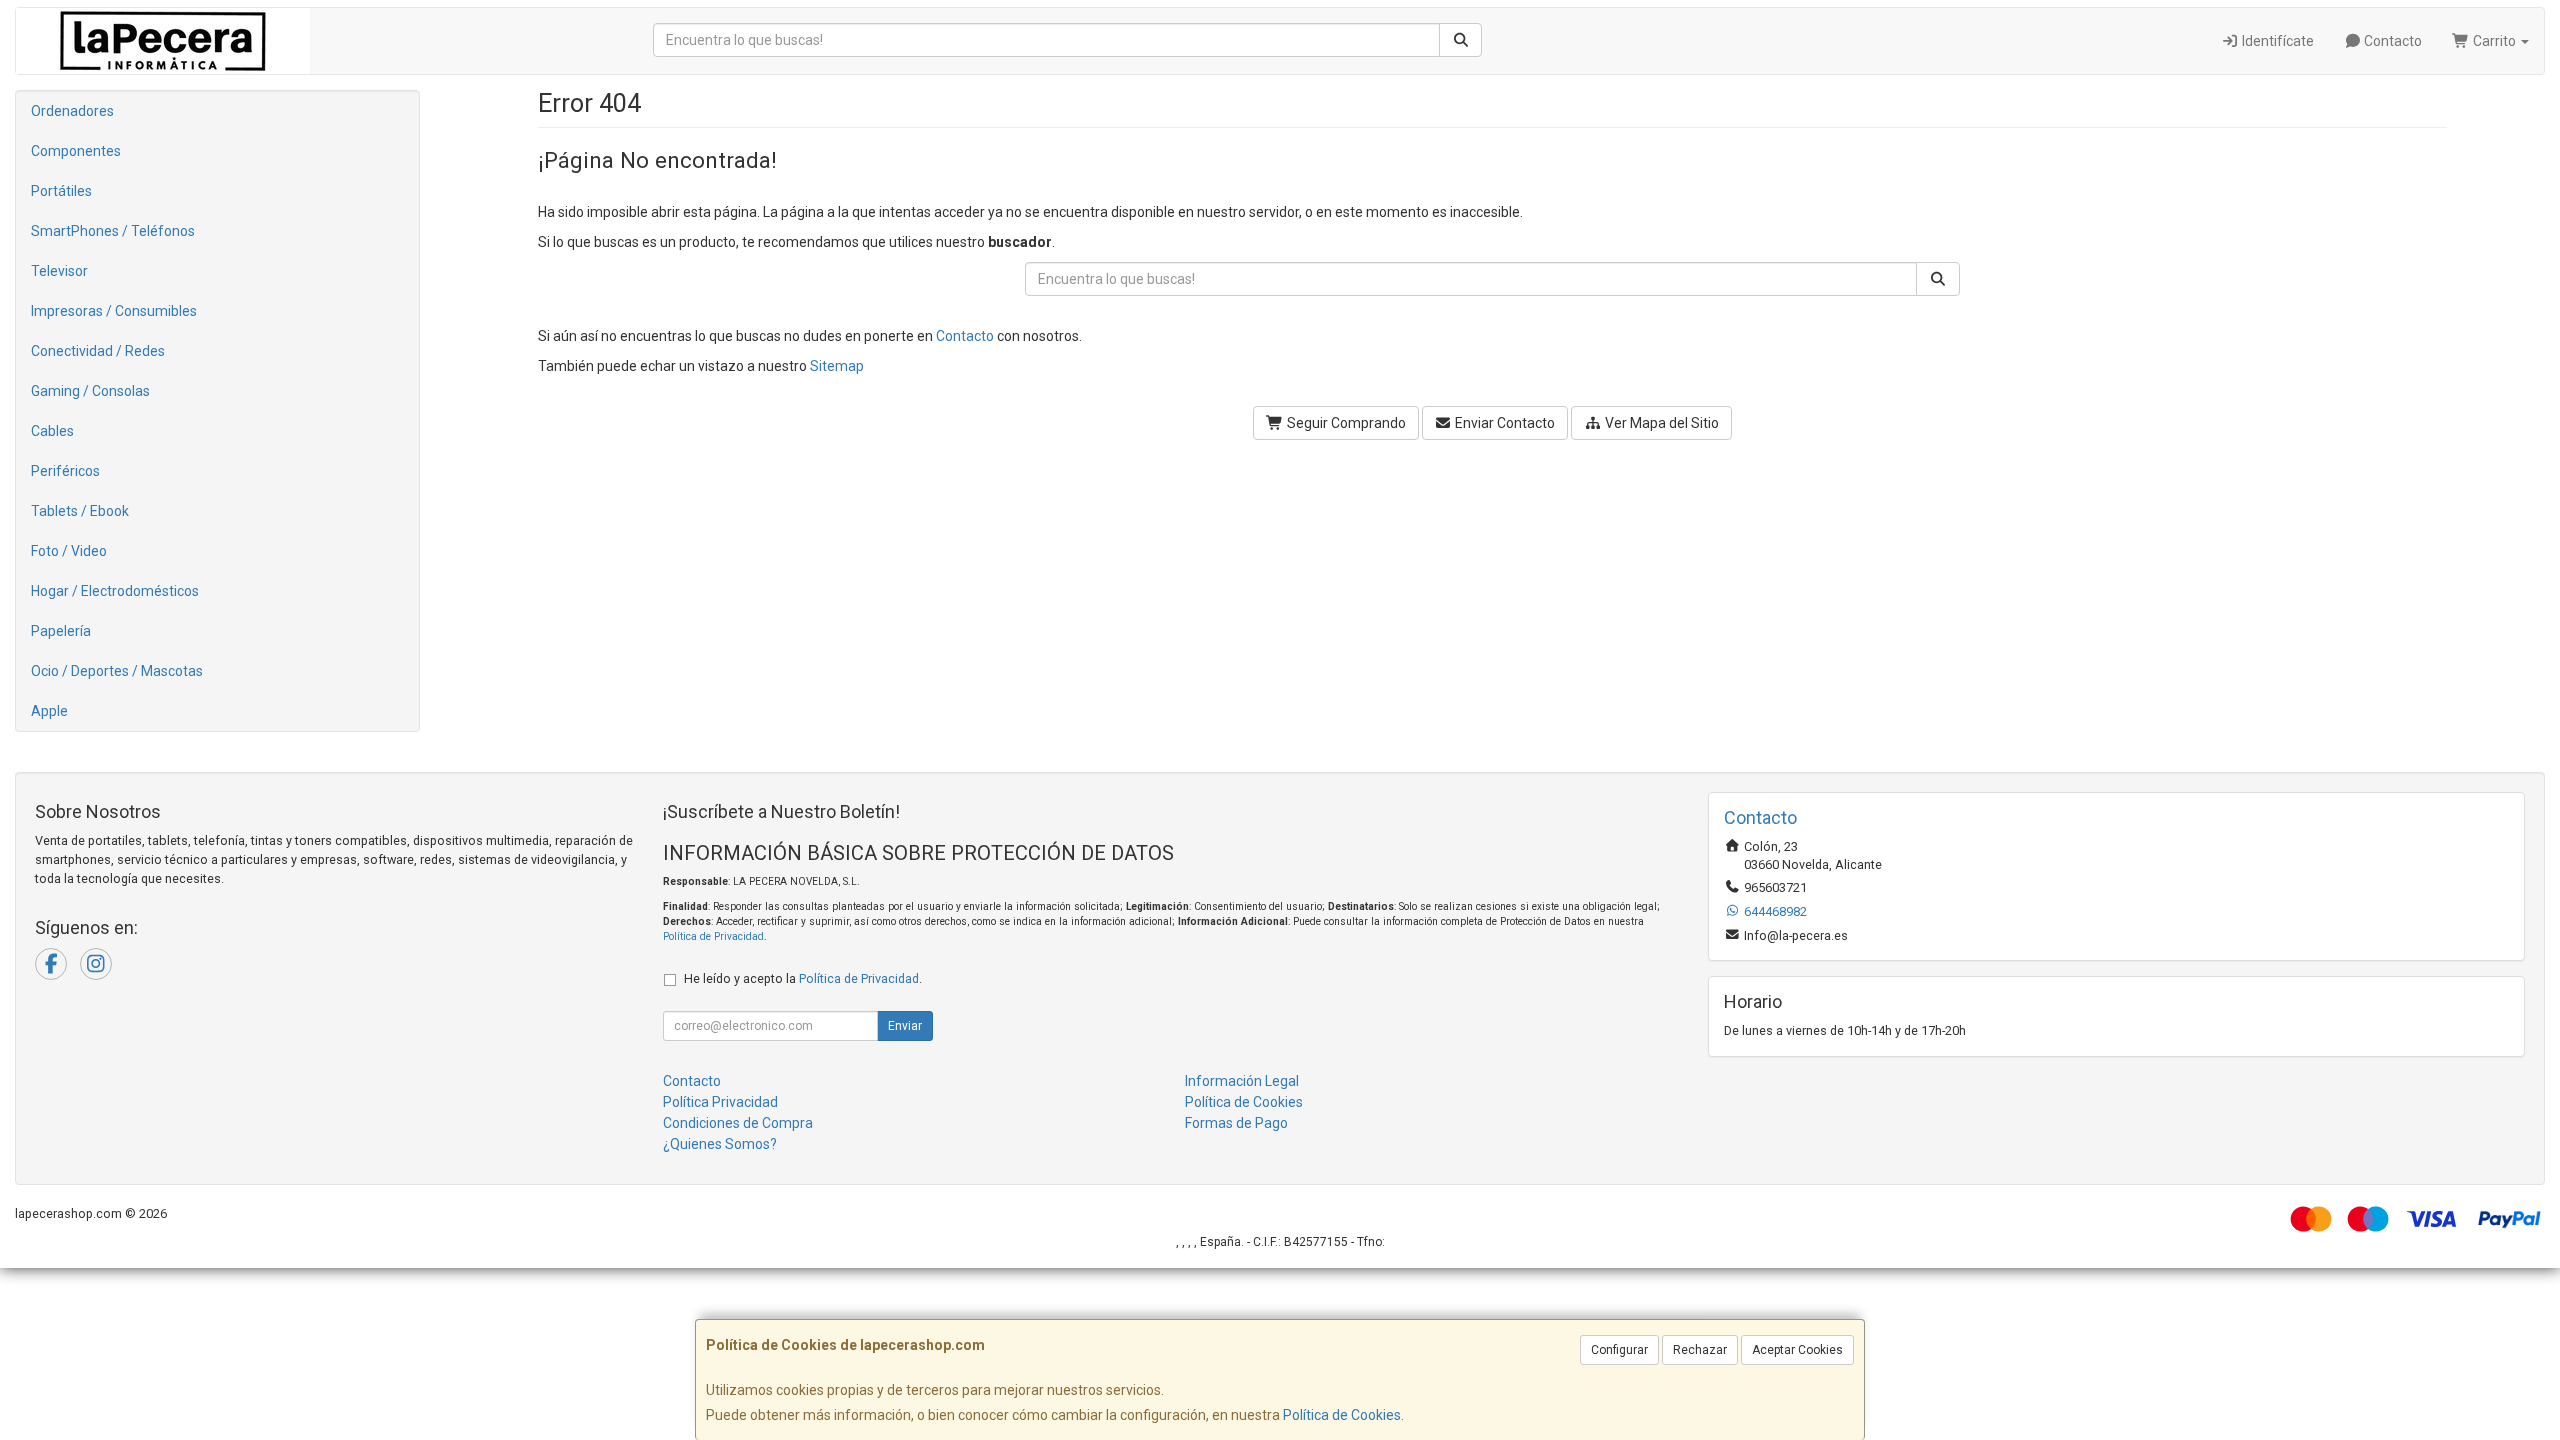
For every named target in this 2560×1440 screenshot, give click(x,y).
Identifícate (2276, 41)
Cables (52, 431)
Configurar (1619, 1350)
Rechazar (1700, 1350)
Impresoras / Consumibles (114, 311)
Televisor (59, 271)
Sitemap (837, 366)
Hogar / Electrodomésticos (115, 591)
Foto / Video (69, 551)
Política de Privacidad (713, 936)
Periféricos (65, 471)
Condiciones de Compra (738, 1123)
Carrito (2494, 41)
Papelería (61, 631)
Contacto (2391, 41)
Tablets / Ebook (80, 511)
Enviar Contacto (1503, 423)
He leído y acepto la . (803, 978)
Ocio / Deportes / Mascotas (117, 671)
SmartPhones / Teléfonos (113, 231)
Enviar (905, 1026)
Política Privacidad (720, 1102)
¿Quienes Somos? (720, 1144)
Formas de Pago (1236, 1123)
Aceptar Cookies (1797, 1350)
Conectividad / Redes (98, 351)
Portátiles (61, 191)
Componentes (76, 151)
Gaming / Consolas (90, 391)
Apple (49, 711)
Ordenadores (72, 111)
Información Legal (1242, 1081)
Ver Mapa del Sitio (1660, 423)
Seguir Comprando (1345, 423)
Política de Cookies (1342, 1415)
